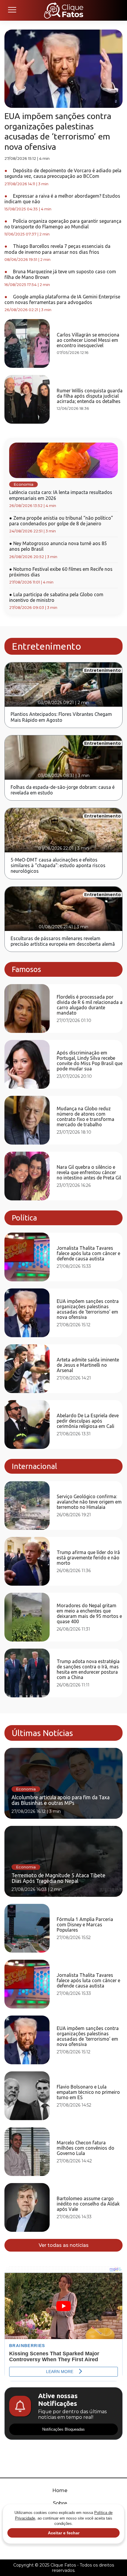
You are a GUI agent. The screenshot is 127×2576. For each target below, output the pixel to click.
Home (60, 2490)
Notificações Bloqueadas (63, 2429)
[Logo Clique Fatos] (64, 10)
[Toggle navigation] (12, 10)
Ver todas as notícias (64, 2245)
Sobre (60, 2503)
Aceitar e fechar (64, 2533)
